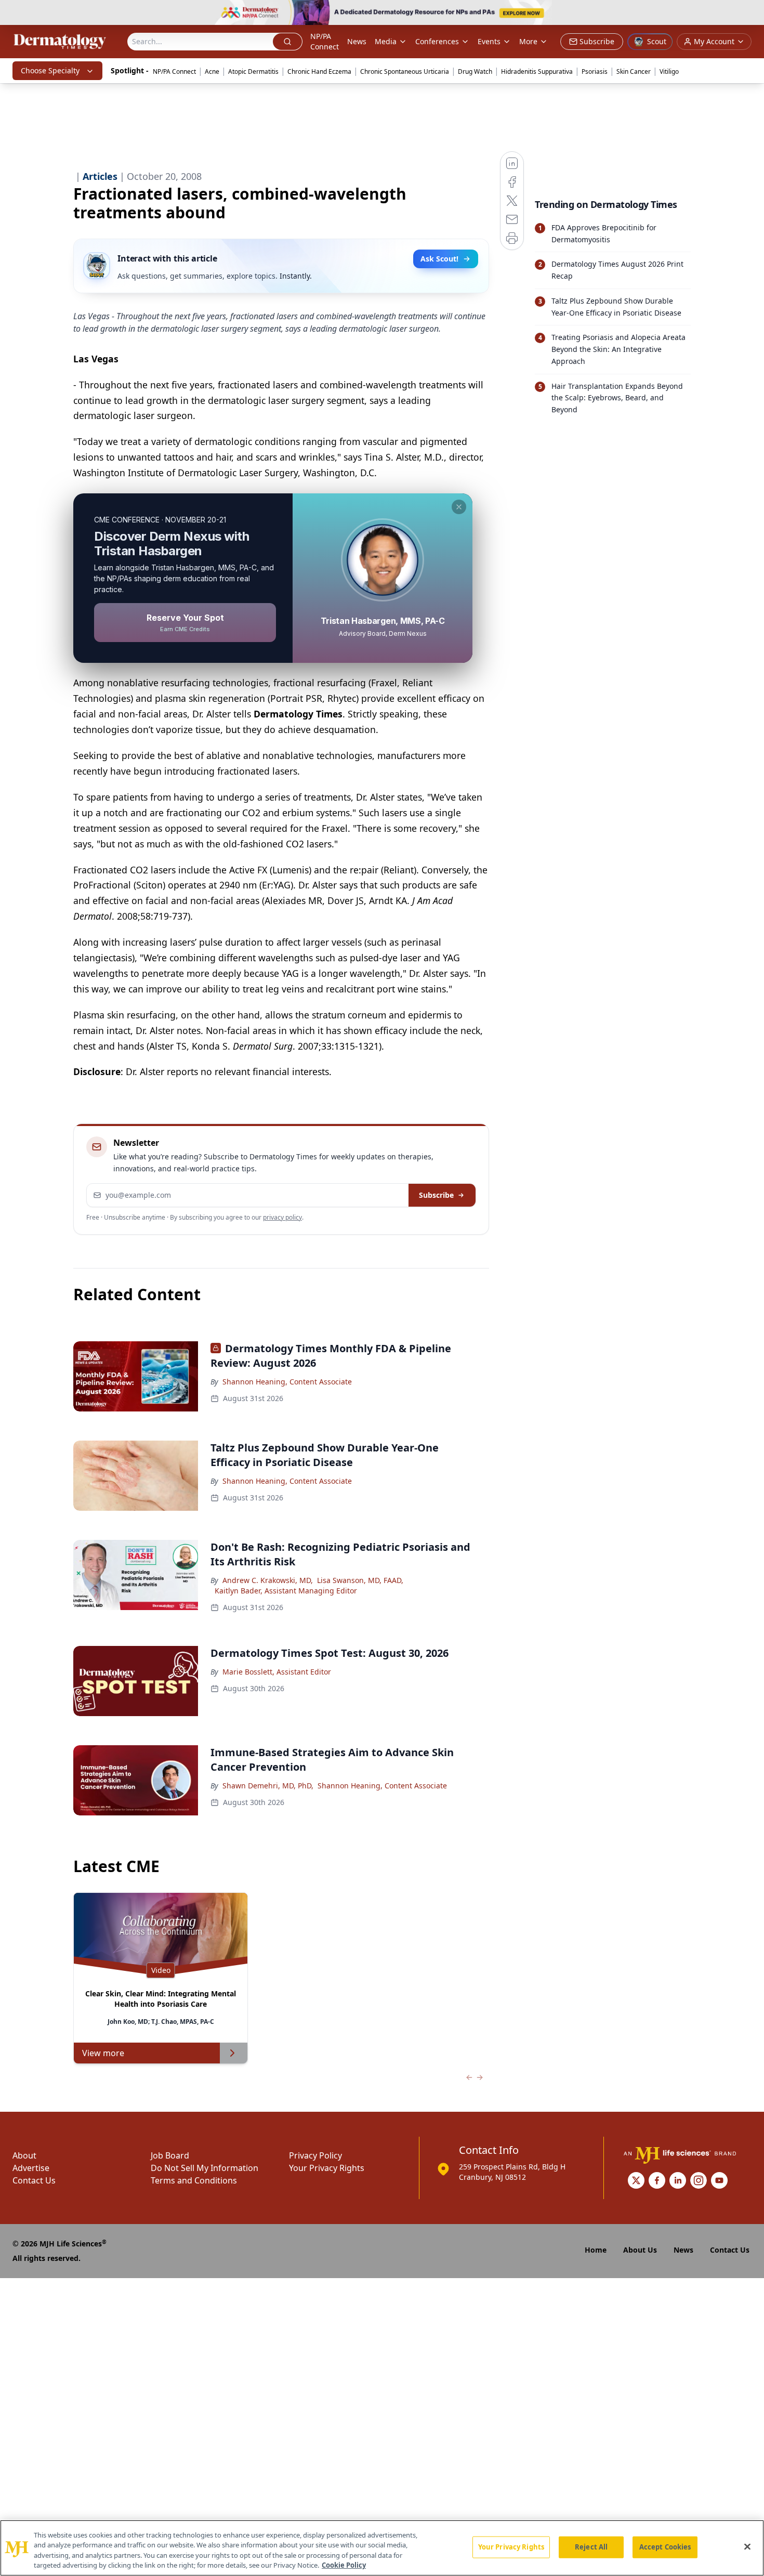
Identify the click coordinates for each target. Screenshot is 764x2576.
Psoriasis (595, 71)
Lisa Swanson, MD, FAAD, (360, 1580)
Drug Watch (475, 71)
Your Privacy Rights (327, 2168)
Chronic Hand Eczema (319, 71)
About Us (640, 2250)
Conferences (437, 41)
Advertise (31, 2168)
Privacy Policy (315, 2155)
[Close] (747, 2546)
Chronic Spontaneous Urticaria (405, 71)
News (357, 41)
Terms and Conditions (194, 2180)
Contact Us (34, 2180)
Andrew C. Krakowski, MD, (268, 1580)
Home (596, 2250)
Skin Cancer (634, 71)
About (24, 2155)
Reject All (591, 2547)
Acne (212, 71)
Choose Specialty (50, 70)
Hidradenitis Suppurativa (537, 71)
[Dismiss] (459, 507)
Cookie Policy (344, 2565)
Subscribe (436, 1195)
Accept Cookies (665, 2547)
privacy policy (282, 1217)
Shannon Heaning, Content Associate (287, 1382)
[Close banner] (750, 14)
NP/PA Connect (325, 41)
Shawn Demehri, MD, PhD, (268, 1786)
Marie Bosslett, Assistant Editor (277, 1672)
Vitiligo (669, 71)
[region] (382, 2548)
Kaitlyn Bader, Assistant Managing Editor (286, 1591)
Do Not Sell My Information (205, 2168)
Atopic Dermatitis (253, 71)
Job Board (170, 2155)
